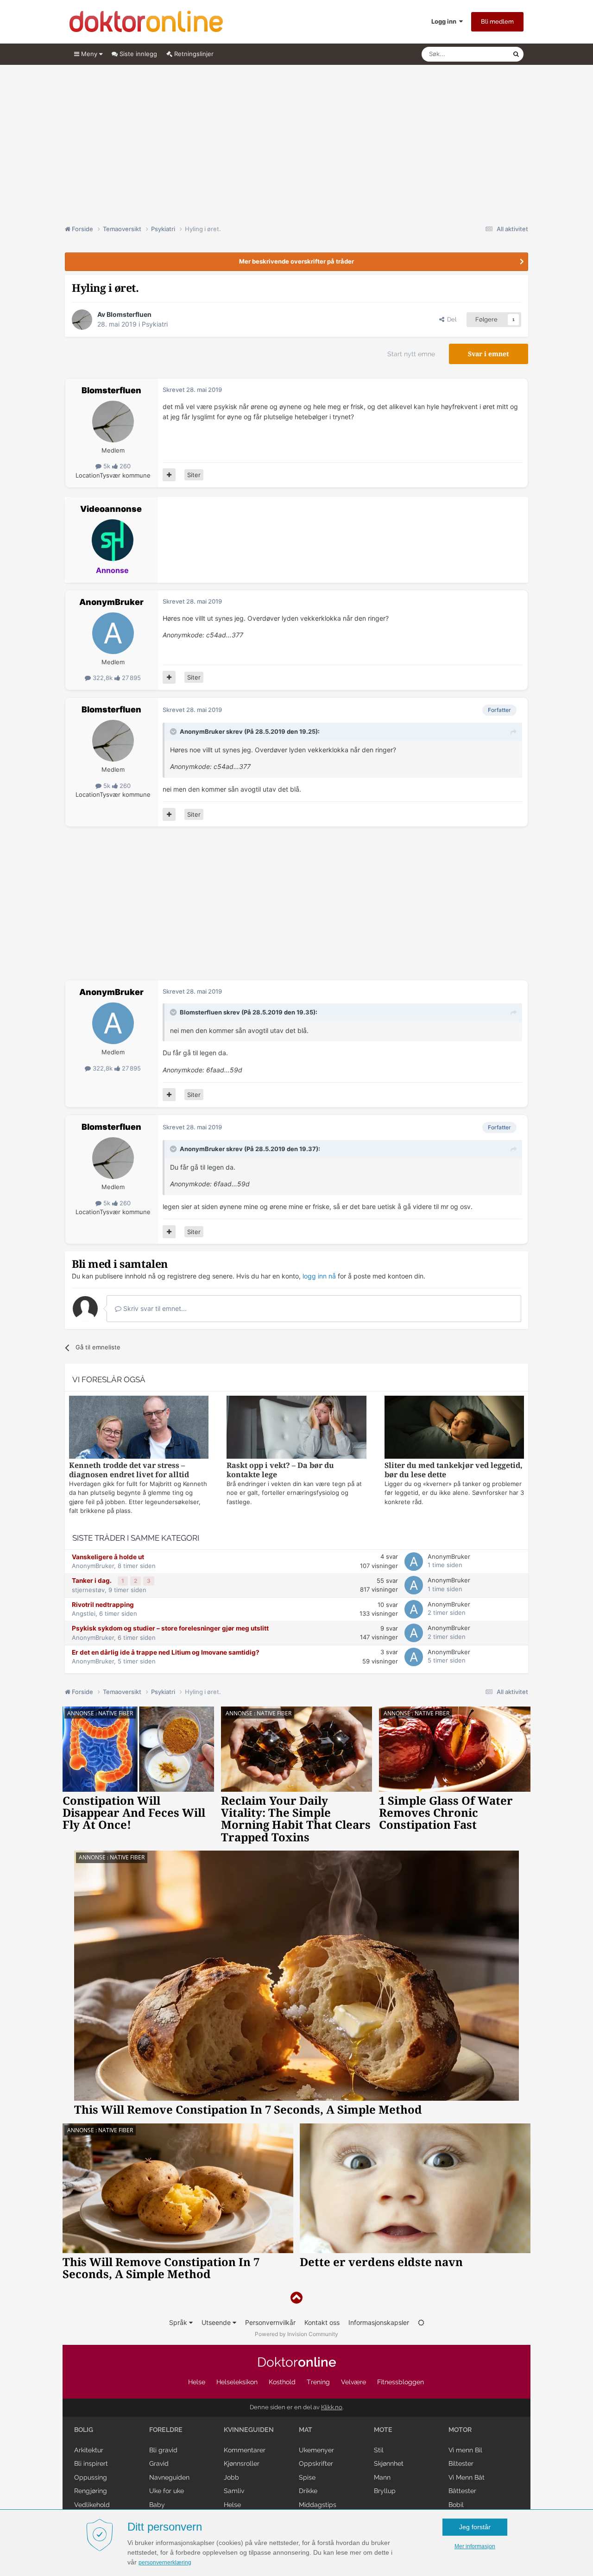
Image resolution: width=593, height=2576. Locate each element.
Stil (379, 2450)
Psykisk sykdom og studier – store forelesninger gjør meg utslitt (170, 1628)
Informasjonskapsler (379, 2322)
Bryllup (385, 2491)
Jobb (231, 2477)
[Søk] (516, 54)
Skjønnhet (389, 2463)
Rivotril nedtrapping (103, 1605)
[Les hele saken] (139, 1428)
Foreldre (166, 2430)
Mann (382, 2477)
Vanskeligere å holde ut (108, 1557)
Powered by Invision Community (296, 2334)
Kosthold (282, 2382)
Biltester (461, 2463)
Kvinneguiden (249, 2430)
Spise (307, 2477)
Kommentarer (245, 2450)
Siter (194, 475)
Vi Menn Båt (467, 2477)
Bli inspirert (91, 2463)
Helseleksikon (237, 2382)
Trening (318, 2382)
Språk (179, 2322)
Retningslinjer (193, 54)
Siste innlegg (137, 54)
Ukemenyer (316, 2450)
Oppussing (91, 2477)
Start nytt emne (411, 354)
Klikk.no (332, 2407)
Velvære (353, 2382)
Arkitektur (89, 2450)
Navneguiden (169, 2477)
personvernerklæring (165, 2563)
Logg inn (445, 21)
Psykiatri (155, 324)
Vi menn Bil (465, 2450)
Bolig (84, 2430)
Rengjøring (91, 2491)
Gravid (159, 2463)
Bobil (456, 2505)
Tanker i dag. (92, 1581)
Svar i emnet (489, 354)
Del (450, 319)
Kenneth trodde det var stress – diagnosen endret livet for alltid (129, 1470)
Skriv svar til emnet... (154, 1308)
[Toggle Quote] (174, 731)
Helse (197, 2382)
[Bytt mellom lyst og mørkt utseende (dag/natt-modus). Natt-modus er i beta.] (421, 2322)
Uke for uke (167, 2491)
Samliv (234, 2491)
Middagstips (318, 2505)
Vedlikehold (92, 2505)
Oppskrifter (316, 2463)
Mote (383, 2430)
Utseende (217, 2322)
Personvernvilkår (270, 2322)
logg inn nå (319, 1276)
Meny (89, 54)
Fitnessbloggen (401, 2382)
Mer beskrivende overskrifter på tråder (296, 261)
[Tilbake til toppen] (296, 2298)
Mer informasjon (475, 2546)
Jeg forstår (475, 2527)
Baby (157, 2505)
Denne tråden (482, 54)
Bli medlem (497, 22)
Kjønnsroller (242, 2463)
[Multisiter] (169, 475)
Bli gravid (163, 2450)
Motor (460, 2430)
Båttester (462, 2491)
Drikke (308, 2491)
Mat (306, 2430)
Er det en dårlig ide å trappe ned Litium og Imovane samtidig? (166, 1652)
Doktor (297, 2362)
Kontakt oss (322, 2322)
